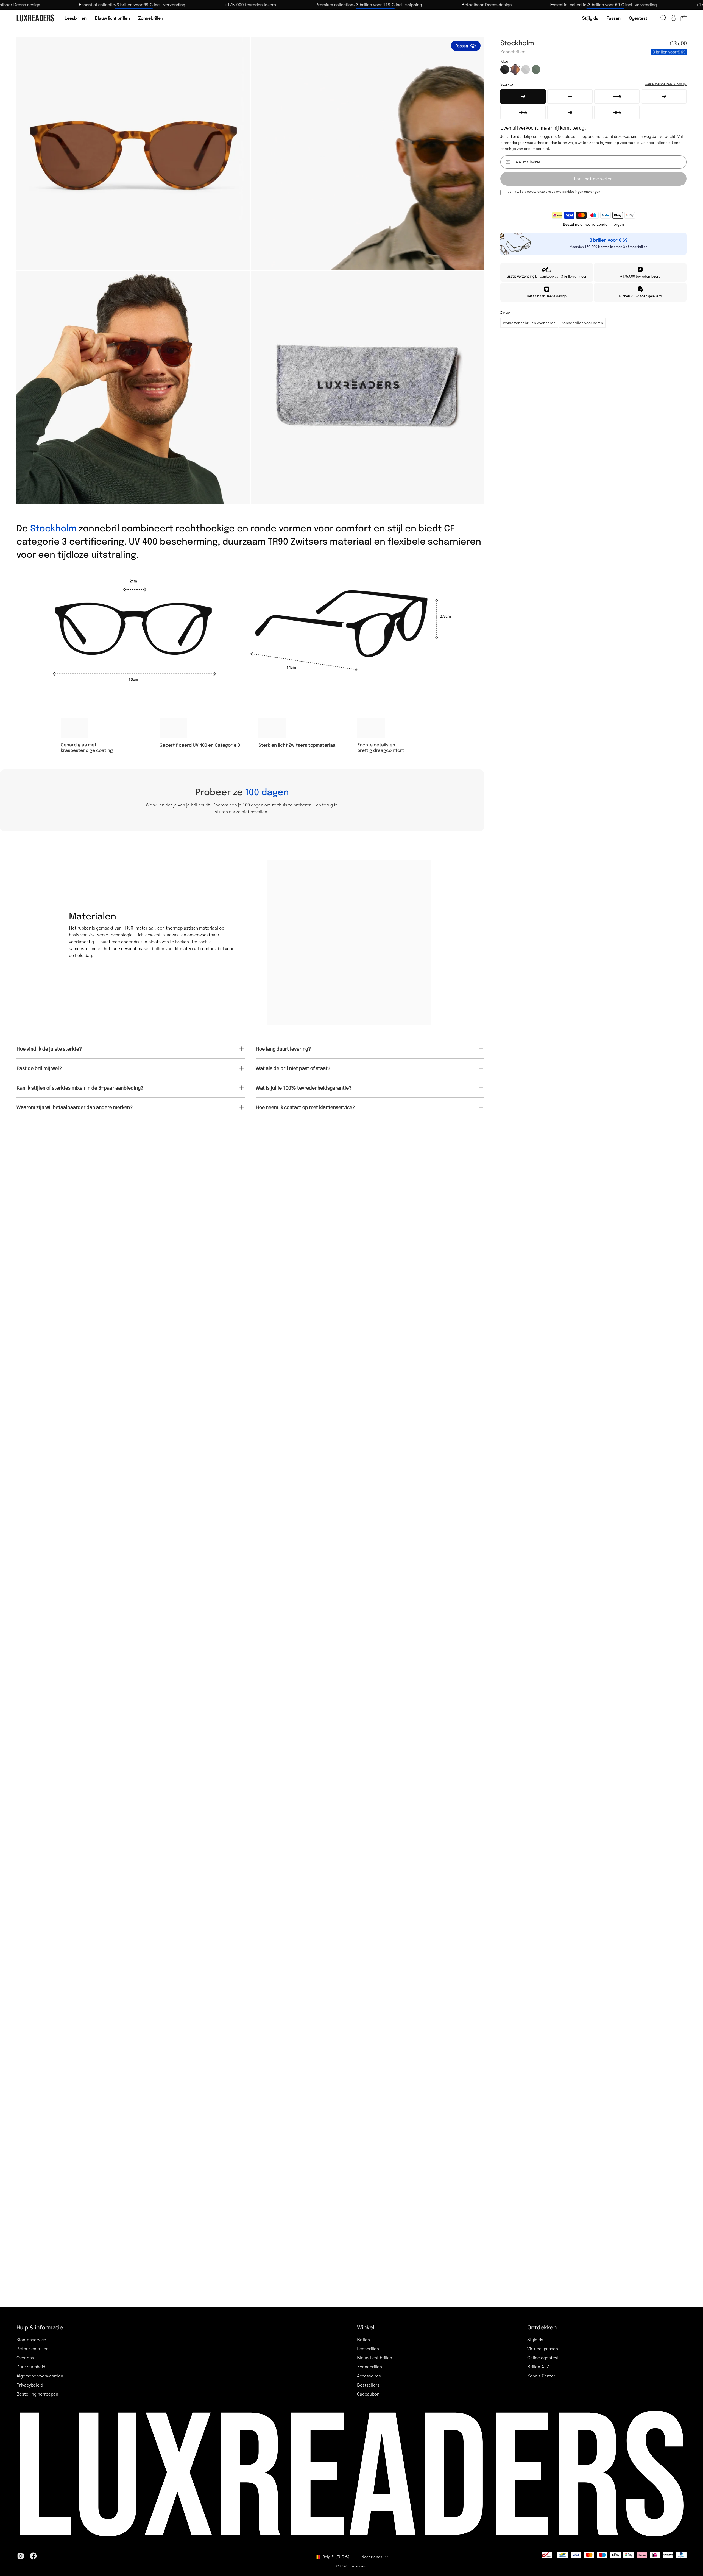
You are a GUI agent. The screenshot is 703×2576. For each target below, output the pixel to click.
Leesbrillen (368, 2348)
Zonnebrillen (369, 2367)
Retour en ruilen (33, 2348)
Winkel (366, 2327)
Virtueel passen (543, 2348)
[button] (663, 18)
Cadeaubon (368, 2394)
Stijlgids (535, 2339)
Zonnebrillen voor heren (582, 323)
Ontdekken (542, 2327)
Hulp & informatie (40, 2327)
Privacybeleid (30, 2385)
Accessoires (369, 2376)
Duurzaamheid (31, 2367)
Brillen (363, 2339)
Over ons (25, 2358)
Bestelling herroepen (37, 2394)
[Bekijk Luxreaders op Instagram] (21, 2556)
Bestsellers (368, 2385)
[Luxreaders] (36, 18)
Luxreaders (358, 2566)
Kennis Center (541, 2376)
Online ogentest (543, 2358)
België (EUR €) (336, 2557)
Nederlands (372, 2557)
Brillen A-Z (538, 2367)
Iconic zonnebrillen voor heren (529, 323)
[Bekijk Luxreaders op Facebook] (33, 2556)
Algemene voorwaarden (40, 2376)
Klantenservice (31, 2339)
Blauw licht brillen (375, 2358)
